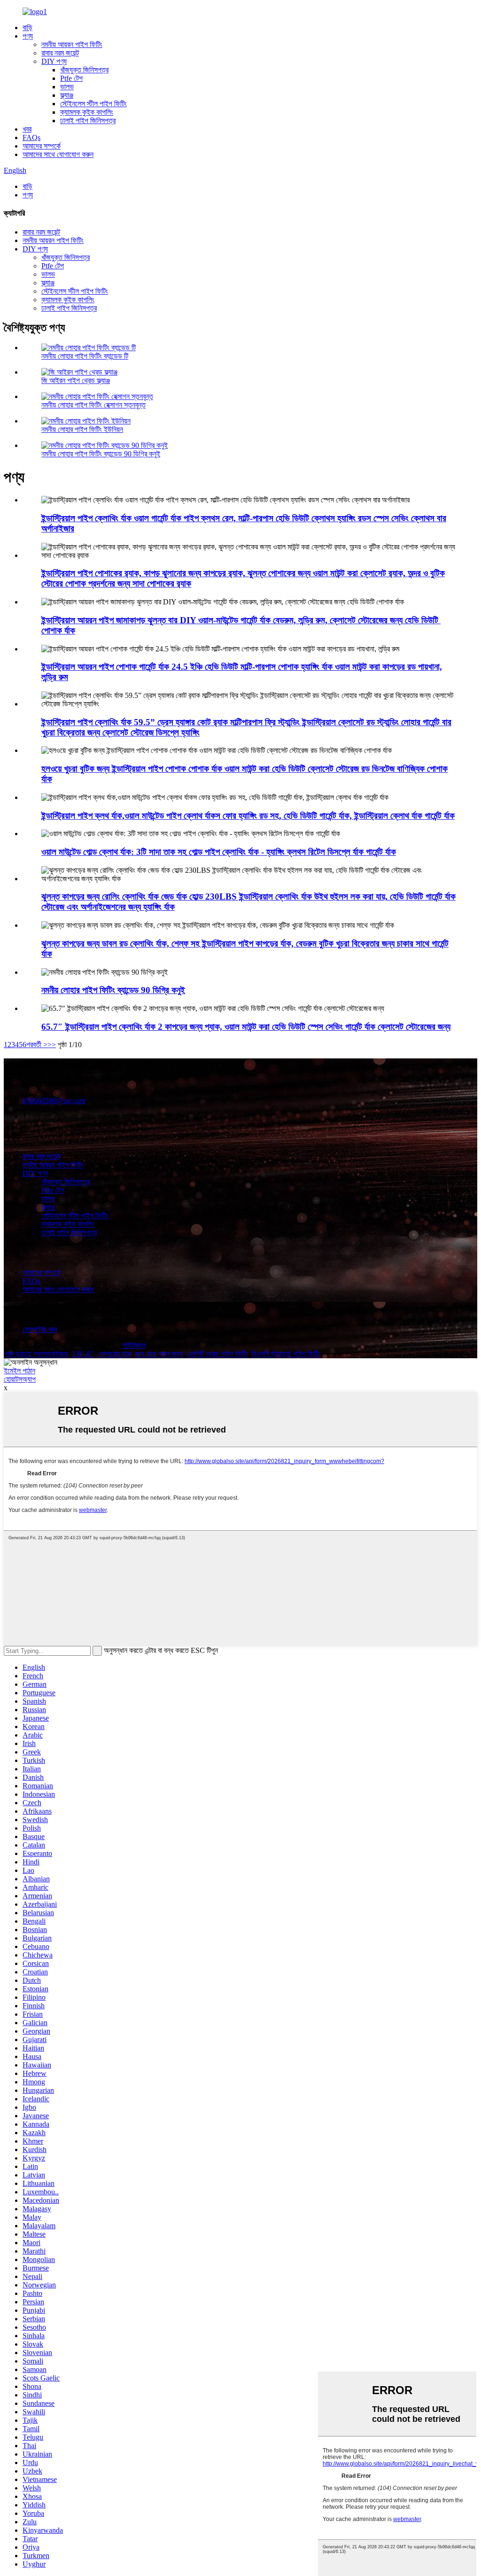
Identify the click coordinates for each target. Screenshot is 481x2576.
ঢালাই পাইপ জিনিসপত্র (88, 121)
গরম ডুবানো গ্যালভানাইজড (36, 1354)
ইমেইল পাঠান (19, 1371)
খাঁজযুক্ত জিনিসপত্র (84, 70)
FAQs (31, 137)
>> (52, 1045)
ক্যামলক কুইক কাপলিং (87, 112)
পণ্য (28, 36)
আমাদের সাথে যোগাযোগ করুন (58, 154)
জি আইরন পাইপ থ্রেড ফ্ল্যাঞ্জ (76, 380)
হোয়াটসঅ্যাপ (20, 1379)
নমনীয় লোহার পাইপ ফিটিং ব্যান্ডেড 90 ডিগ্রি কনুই (101, 454)
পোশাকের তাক (115, 1354)
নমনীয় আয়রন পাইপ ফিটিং (72, 44)
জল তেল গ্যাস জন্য (159, 1354)
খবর (27, 129)
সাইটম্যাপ (134, 1345)
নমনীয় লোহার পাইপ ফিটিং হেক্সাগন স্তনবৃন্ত (93, 405)
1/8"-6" (83, 1354)
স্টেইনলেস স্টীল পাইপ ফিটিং (93, 104)
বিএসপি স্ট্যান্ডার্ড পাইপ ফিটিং (286, 1354)
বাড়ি (27, 27)
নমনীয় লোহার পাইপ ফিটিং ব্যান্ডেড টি (85, 356)
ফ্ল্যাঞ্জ (67, 95)
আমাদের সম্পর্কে (42, 146)
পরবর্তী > (37, 1045)
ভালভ (67, 87)
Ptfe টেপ (71, 78)
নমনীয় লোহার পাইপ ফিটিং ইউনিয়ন (82, 429)
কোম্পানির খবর (40, 1329)
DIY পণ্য (54, 61)
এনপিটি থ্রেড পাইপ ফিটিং (217, 1354)
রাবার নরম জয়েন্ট (60, 53)
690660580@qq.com (54, 1100)
